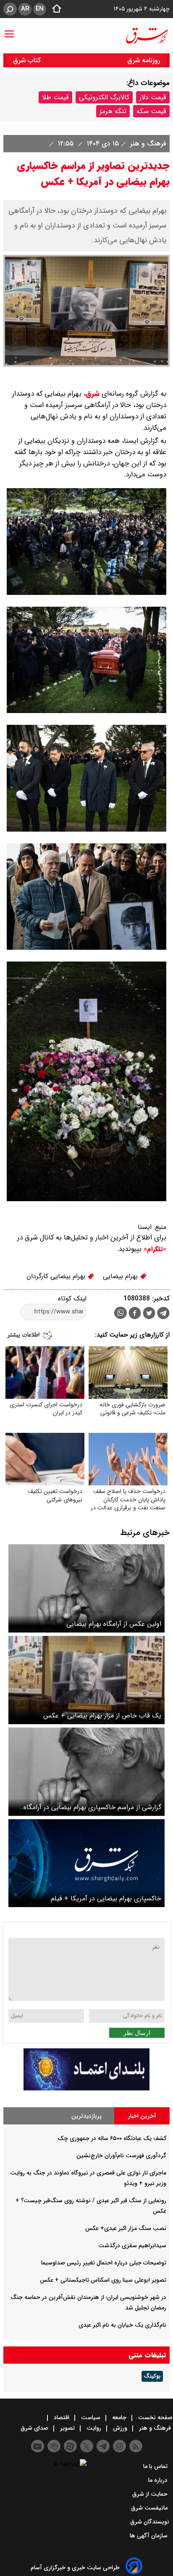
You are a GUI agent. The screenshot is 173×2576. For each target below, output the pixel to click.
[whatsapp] (121, 1313)
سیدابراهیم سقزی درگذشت (132, 2246)
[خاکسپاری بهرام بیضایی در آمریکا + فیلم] (86, 1863)
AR (25, 9)
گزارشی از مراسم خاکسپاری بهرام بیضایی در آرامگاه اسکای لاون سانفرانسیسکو (92, 1807)
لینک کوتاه (72, 1299)
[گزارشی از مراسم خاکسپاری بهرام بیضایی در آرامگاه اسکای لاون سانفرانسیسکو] (86, 1772)
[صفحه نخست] (54, 9)
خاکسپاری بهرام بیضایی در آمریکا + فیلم (106, 1898)
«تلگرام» (154, 1249)
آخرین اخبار (142, 2116)
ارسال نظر (137, 2033)
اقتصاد (62, 2417)
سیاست (91, 2417)
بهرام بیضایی (121, 1276)
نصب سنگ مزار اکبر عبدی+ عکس (126, 2228)
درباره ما (159, 2480)
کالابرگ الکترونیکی (104, 97)
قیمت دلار (153, 97)
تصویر (67, 2428)
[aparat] (70, 2446)
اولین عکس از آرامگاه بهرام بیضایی (114, 1624)
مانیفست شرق (150, 2508)
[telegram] (163, 1315)
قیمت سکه (151, 111)
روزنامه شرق (144, 60)
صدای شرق (35, 2428)
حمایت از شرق (151, 2494)
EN (40, 9)
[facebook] (135, 1314)
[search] (10, 9)
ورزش (120, 2428)
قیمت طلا (55, 97)
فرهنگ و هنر (147, 144)
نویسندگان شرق (150, 2522)
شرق (93, 394)
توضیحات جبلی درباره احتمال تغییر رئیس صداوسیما (104, 2263)
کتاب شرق (28, 60)
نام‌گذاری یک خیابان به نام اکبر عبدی (122, 2325)
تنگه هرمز (113, 111)
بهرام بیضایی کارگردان (57, 1276)
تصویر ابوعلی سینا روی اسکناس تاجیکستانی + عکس (103, 2280)
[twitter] (149, 1314)
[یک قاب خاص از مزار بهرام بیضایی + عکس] (86, 1680)
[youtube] (38, 2446)
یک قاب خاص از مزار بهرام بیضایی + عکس (102, 1716)
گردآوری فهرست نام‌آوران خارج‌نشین (121, 2156)
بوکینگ (152, 2376)
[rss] (136, 2446)
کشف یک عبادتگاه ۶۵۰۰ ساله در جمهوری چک (112, 2138)
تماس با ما (156, 2466)
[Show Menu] (9, 30)
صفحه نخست (155, 2417)
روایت (94, 2428)
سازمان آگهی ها (149, 2536)
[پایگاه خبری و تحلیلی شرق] (147, 36)
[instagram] (119, 2446)
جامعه (119, 2417)
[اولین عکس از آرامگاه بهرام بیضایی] (86, 1588)
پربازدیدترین (86, 2116)
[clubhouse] (54, 2446)
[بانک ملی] (86, 2089)
